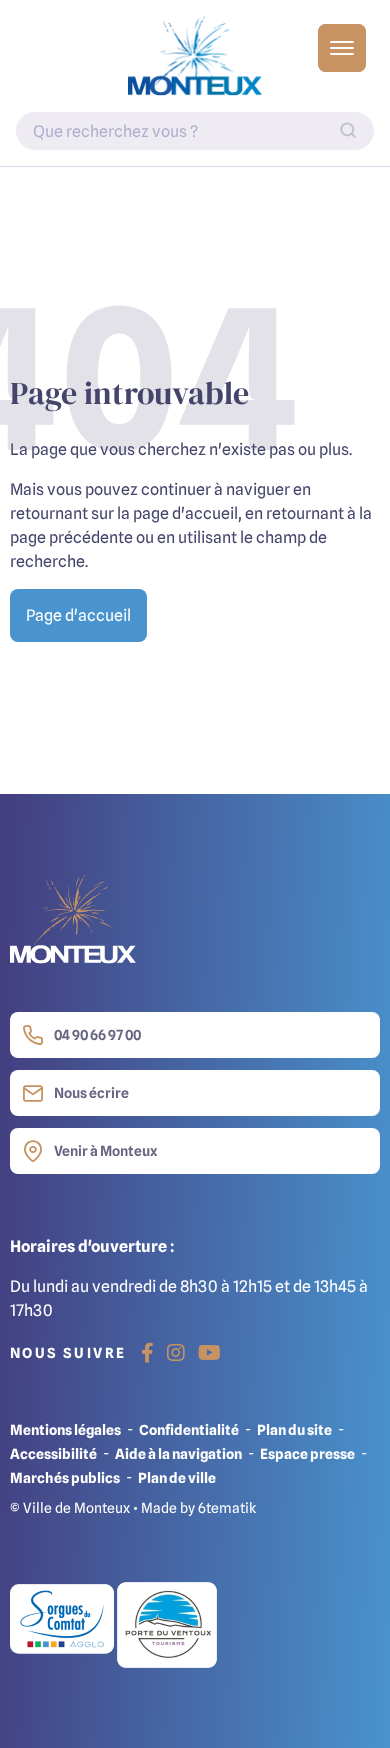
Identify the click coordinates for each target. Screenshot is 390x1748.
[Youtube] (209, 1353)
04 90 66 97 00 (97, 1034)
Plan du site (294, 1429)
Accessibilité (53, 1453)
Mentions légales (65, 1429)
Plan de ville (177, 1477)
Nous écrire (91, 1092)
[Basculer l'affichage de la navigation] (342, 48)
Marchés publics (65, 1477)
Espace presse (307, 1453)
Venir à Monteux (105, 1150)
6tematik (227, 1507)
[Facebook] (147, 1353)
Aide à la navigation (178, 1453)
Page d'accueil (78, 615)
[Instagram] (176, 1353)
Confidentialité (189, 1429)
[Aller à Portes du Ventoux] (167, 1623)
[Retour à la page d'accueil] (194, 56)
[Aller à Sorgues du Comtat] (63, 1623)
